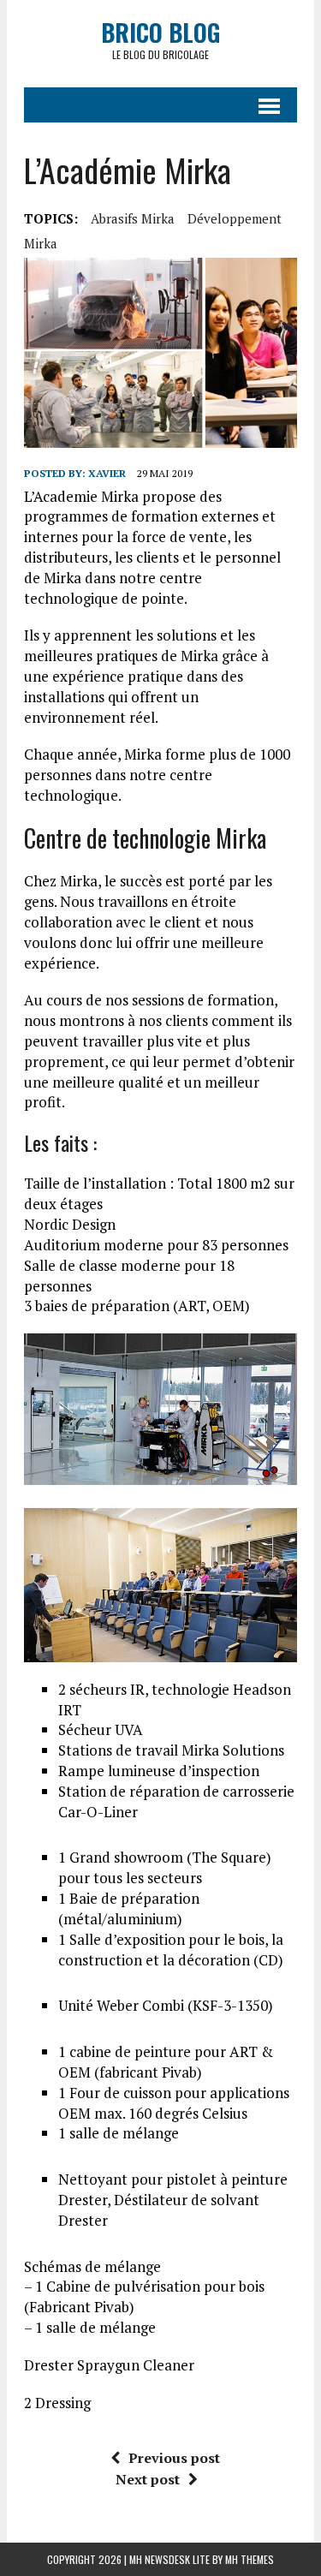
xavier (107, 473)
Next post (148, 2479)
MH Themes (250, 2559)
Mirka (41, 243)
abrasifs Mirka (133, 218)
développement (235, 218)
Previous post (174, 2458)
